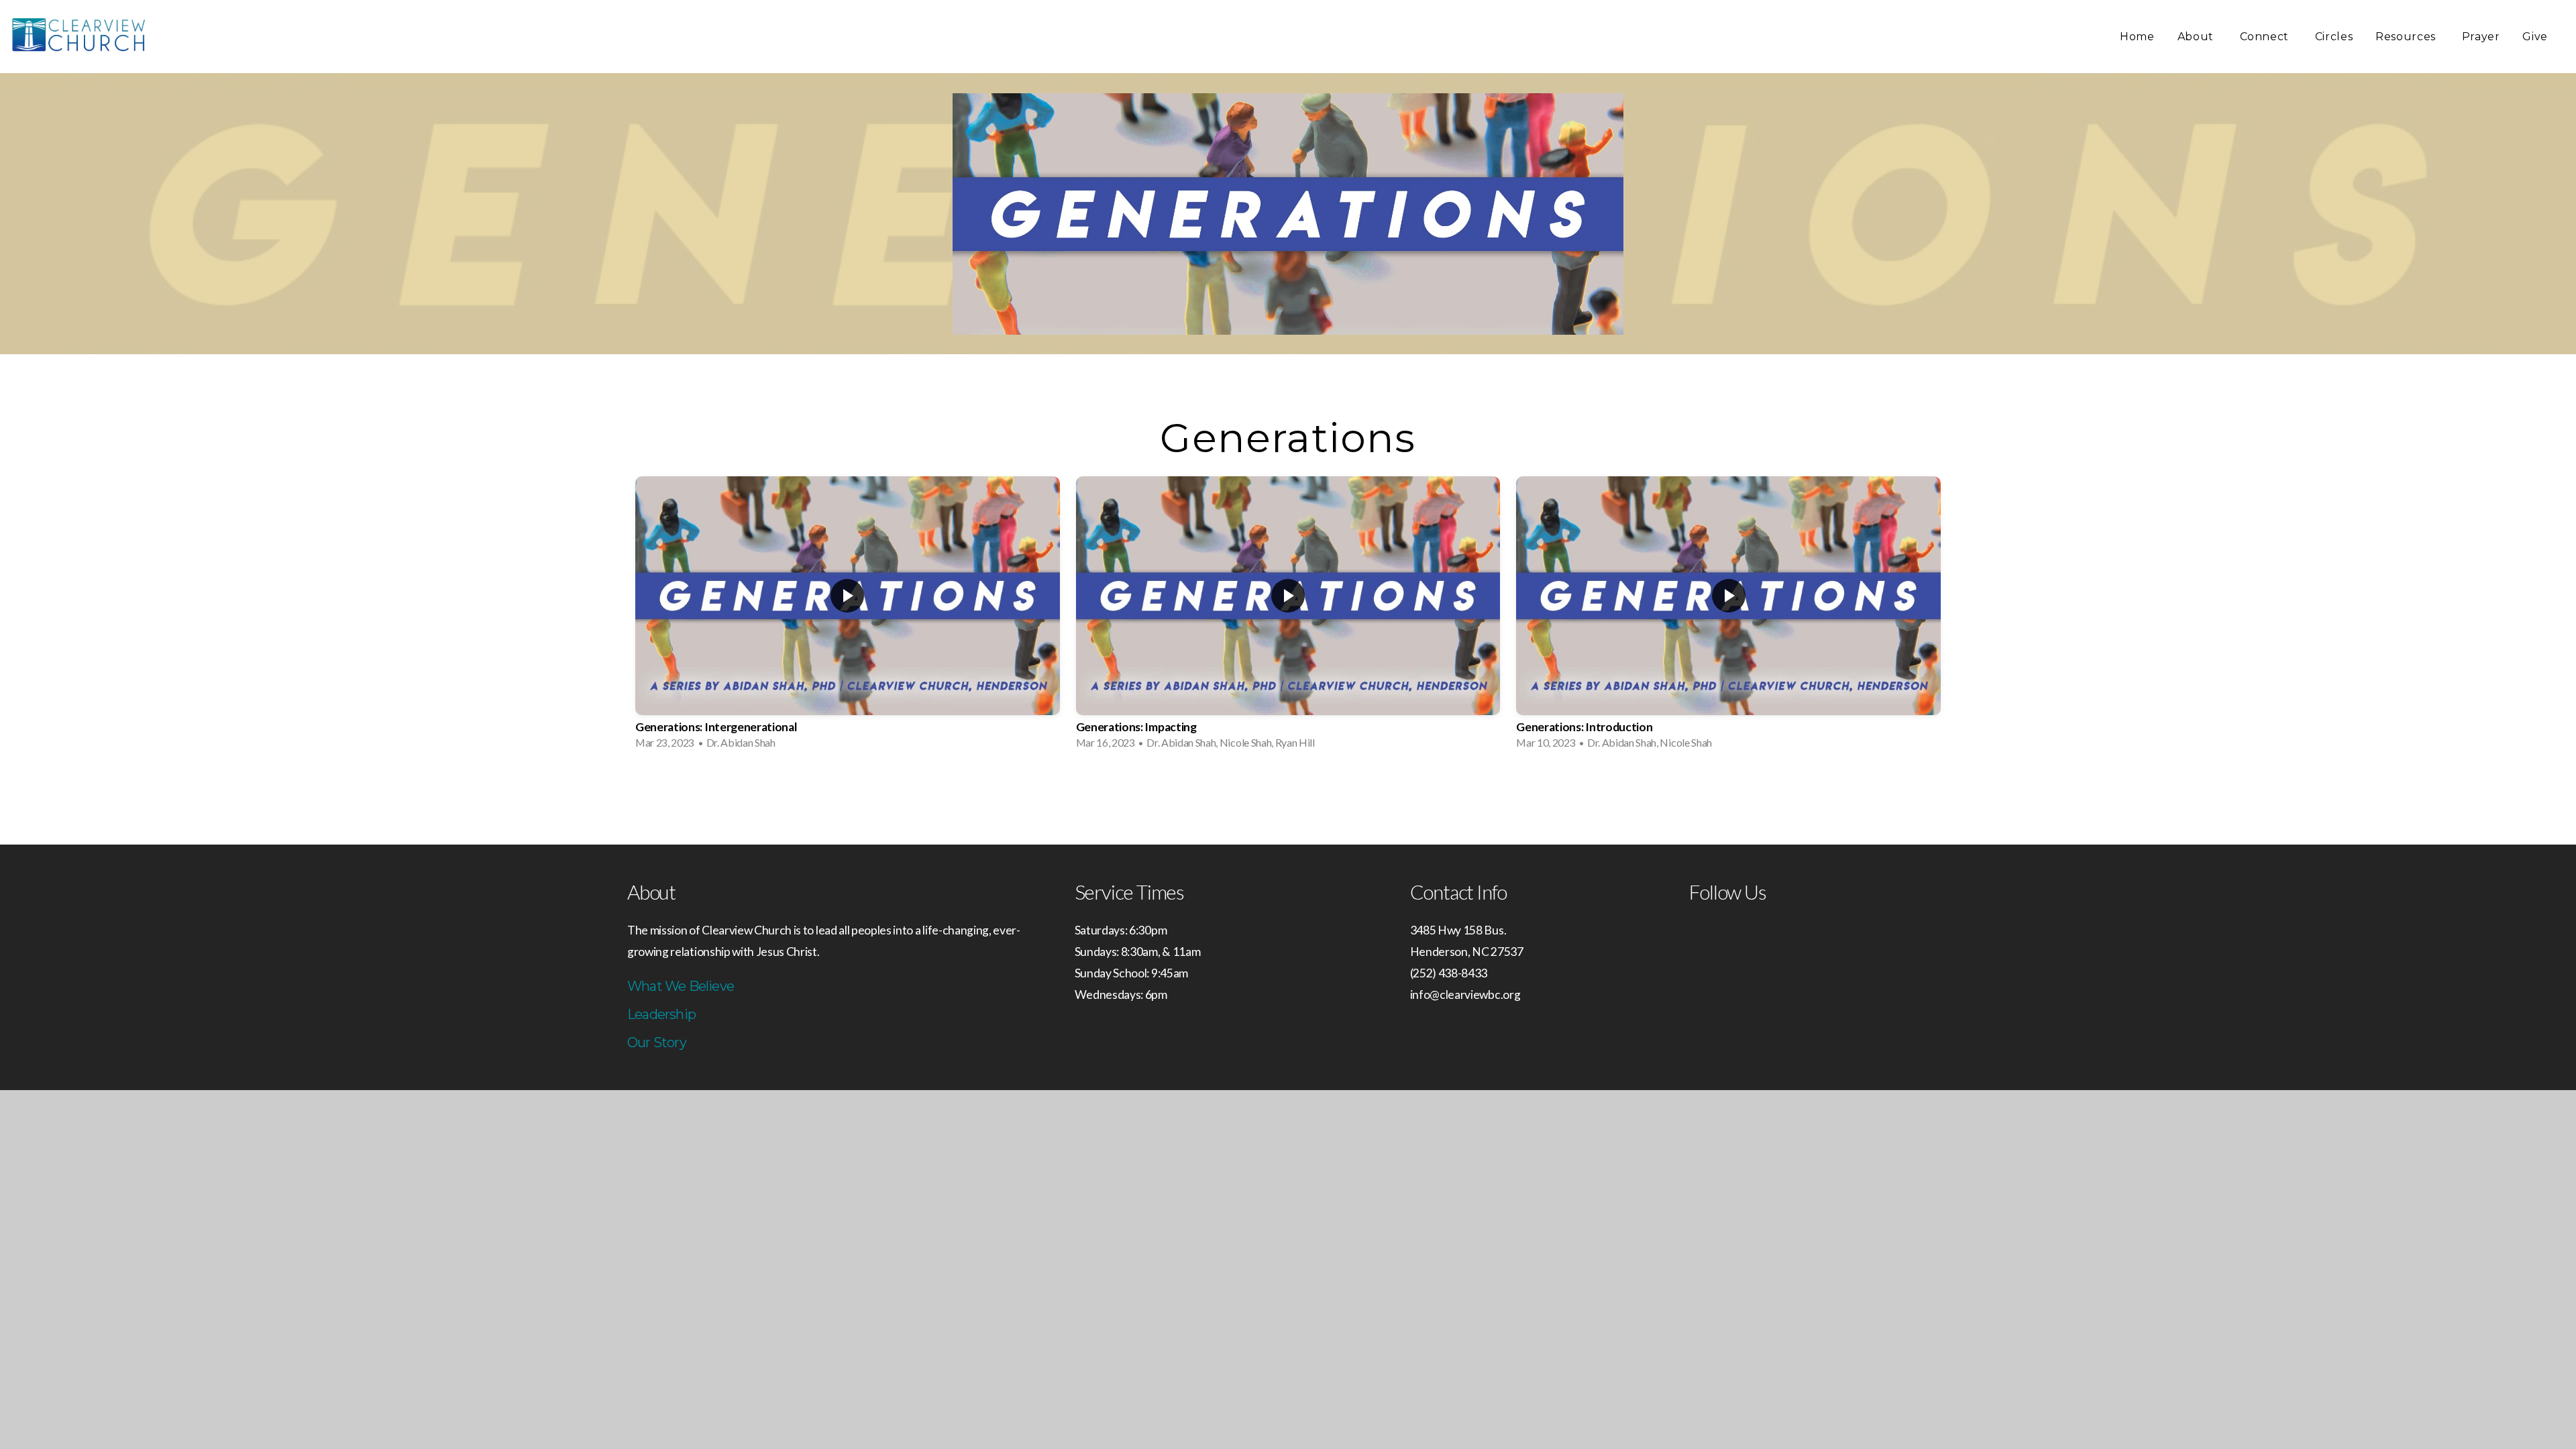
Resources (2407, 37)
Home (2137, 37)
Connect (2266, 37)
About (2197, 37)
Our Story (657, 1042)
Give (2535, 37)
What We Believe (681, 986)
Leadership (661, 1014)
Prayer (2481, 37)
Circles (2334, 37)
